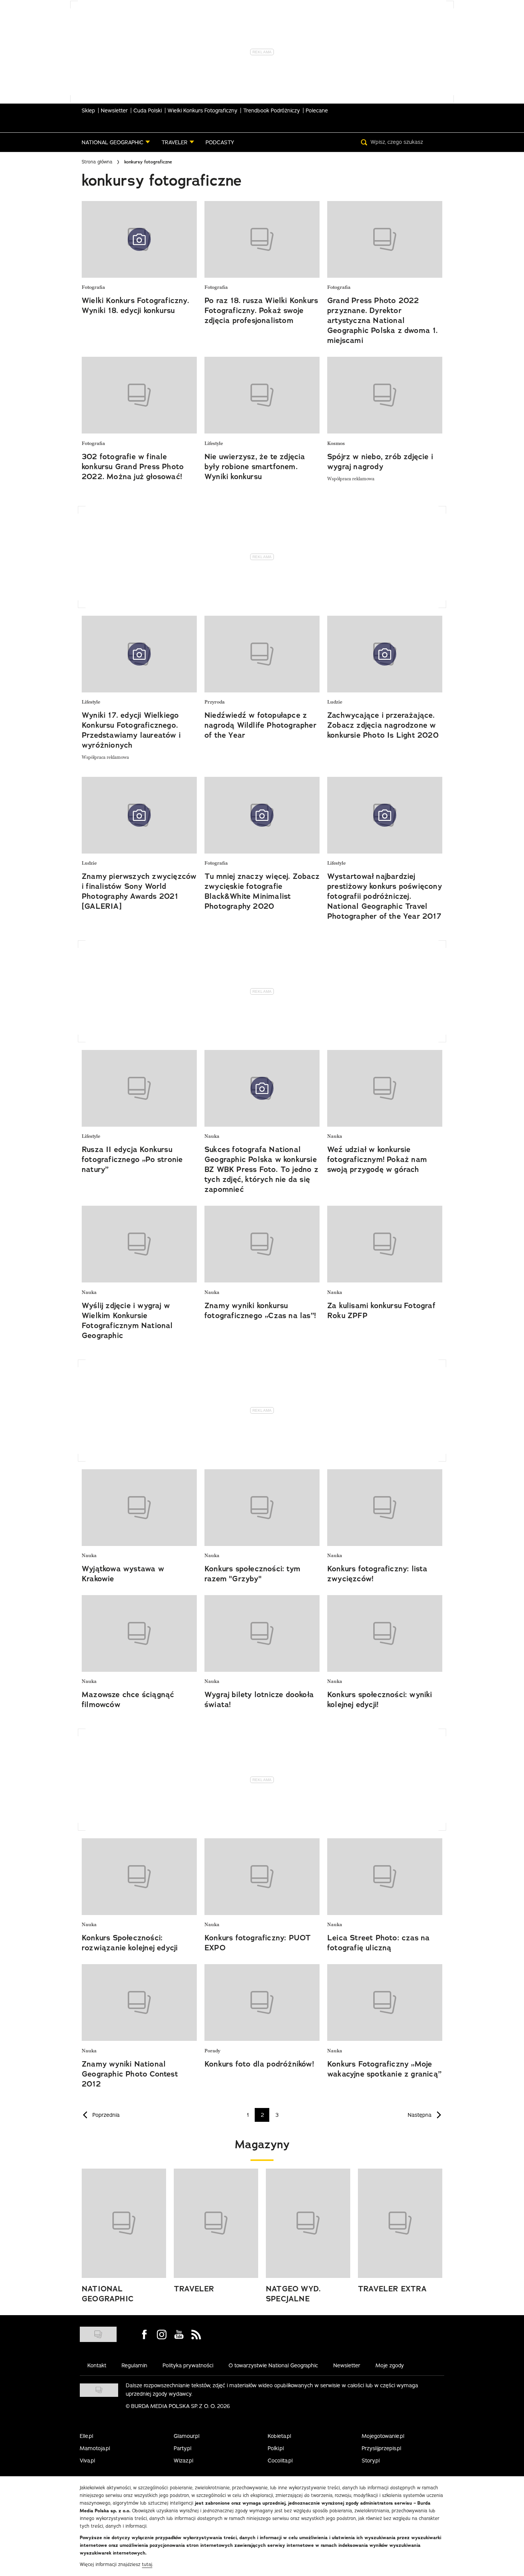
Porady (212, 2051)
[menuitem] (116, 142)
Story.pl (371, 2461)
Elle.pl (87, 2436)
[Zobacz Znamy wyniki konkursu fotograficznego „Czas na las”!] (262, 1244)
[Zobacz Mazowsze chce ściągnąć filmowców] (139, 1633)
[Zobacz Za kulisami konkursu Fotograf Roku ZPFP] (385, 1244)
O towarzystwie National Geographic (273, 2365)
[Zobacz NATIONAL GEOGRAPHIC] (124, 2223)
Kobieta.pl (279, 2436)
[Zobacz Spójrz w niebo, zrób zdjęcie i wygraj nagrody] (385, 395)
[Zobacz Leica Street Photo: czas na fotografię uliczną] (385, 1877)
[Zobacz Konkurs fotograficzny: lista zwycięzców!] (385, 1508)
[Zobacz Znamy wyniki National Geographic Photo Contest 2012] (139, 2002)
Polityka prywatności (188, 2365)
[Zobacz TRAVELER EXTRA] (400, 2223)
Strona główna (97, 162)
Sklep (88, 110)
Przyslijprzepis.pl (381, 2448)
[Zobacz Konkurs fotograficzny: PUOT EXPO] (262, 1877)
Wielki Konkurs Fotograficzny (203, 110)
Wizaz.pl (184, 2461)
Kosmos (336, 444)
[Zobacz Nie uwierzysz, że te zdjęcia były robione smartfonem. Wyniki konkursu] (262, 395)
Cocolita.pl (280, 2461)
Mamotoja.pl (95, 2448)
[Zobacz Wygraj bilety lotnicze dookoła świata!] (262, 1633)
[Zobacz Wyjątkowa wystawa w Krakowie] (139, 1508)
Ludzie (335, 702)
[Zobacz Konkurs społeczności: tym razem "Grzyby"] (262, 1508)
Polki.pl (276, 2448)
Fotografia (93, 288)
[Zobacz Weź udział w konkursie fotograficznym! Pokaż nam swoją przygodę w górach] (385, 1088)
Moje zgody (390, 2365)
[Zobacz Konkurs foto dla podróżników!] (262, 2002)
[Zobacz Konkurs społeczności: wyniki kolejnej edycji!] (385, 1633)
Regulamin (134, 2365)
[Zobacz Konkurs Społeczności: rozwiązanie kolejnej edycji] (139, 1877)
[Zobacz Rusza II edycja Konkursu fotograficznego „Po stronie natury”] (139, 1088)
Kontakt (97, 2365)
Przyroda (215, 702)
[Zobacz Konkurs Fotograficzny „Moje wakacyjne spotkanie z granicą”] (385, 2002)
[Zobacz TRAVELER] (216, 2223)
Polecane (317, 110)
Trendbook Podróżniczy (272, 110)
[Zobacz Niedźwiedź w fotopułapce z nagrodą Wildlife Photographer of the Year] (262, 654)
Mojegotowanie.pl (383, 2436)
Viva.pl (87, 2461)
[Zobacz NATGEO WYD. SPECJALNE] (308, 2223)
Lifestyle (214, 444)
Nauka (212, 1136)
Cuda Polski (148, 110)
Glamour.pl (187, 2436)
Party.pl (183, 2448)
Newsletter (114, 110)
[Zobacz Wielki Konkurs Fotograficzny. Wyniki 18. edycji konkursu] (139, 239)
